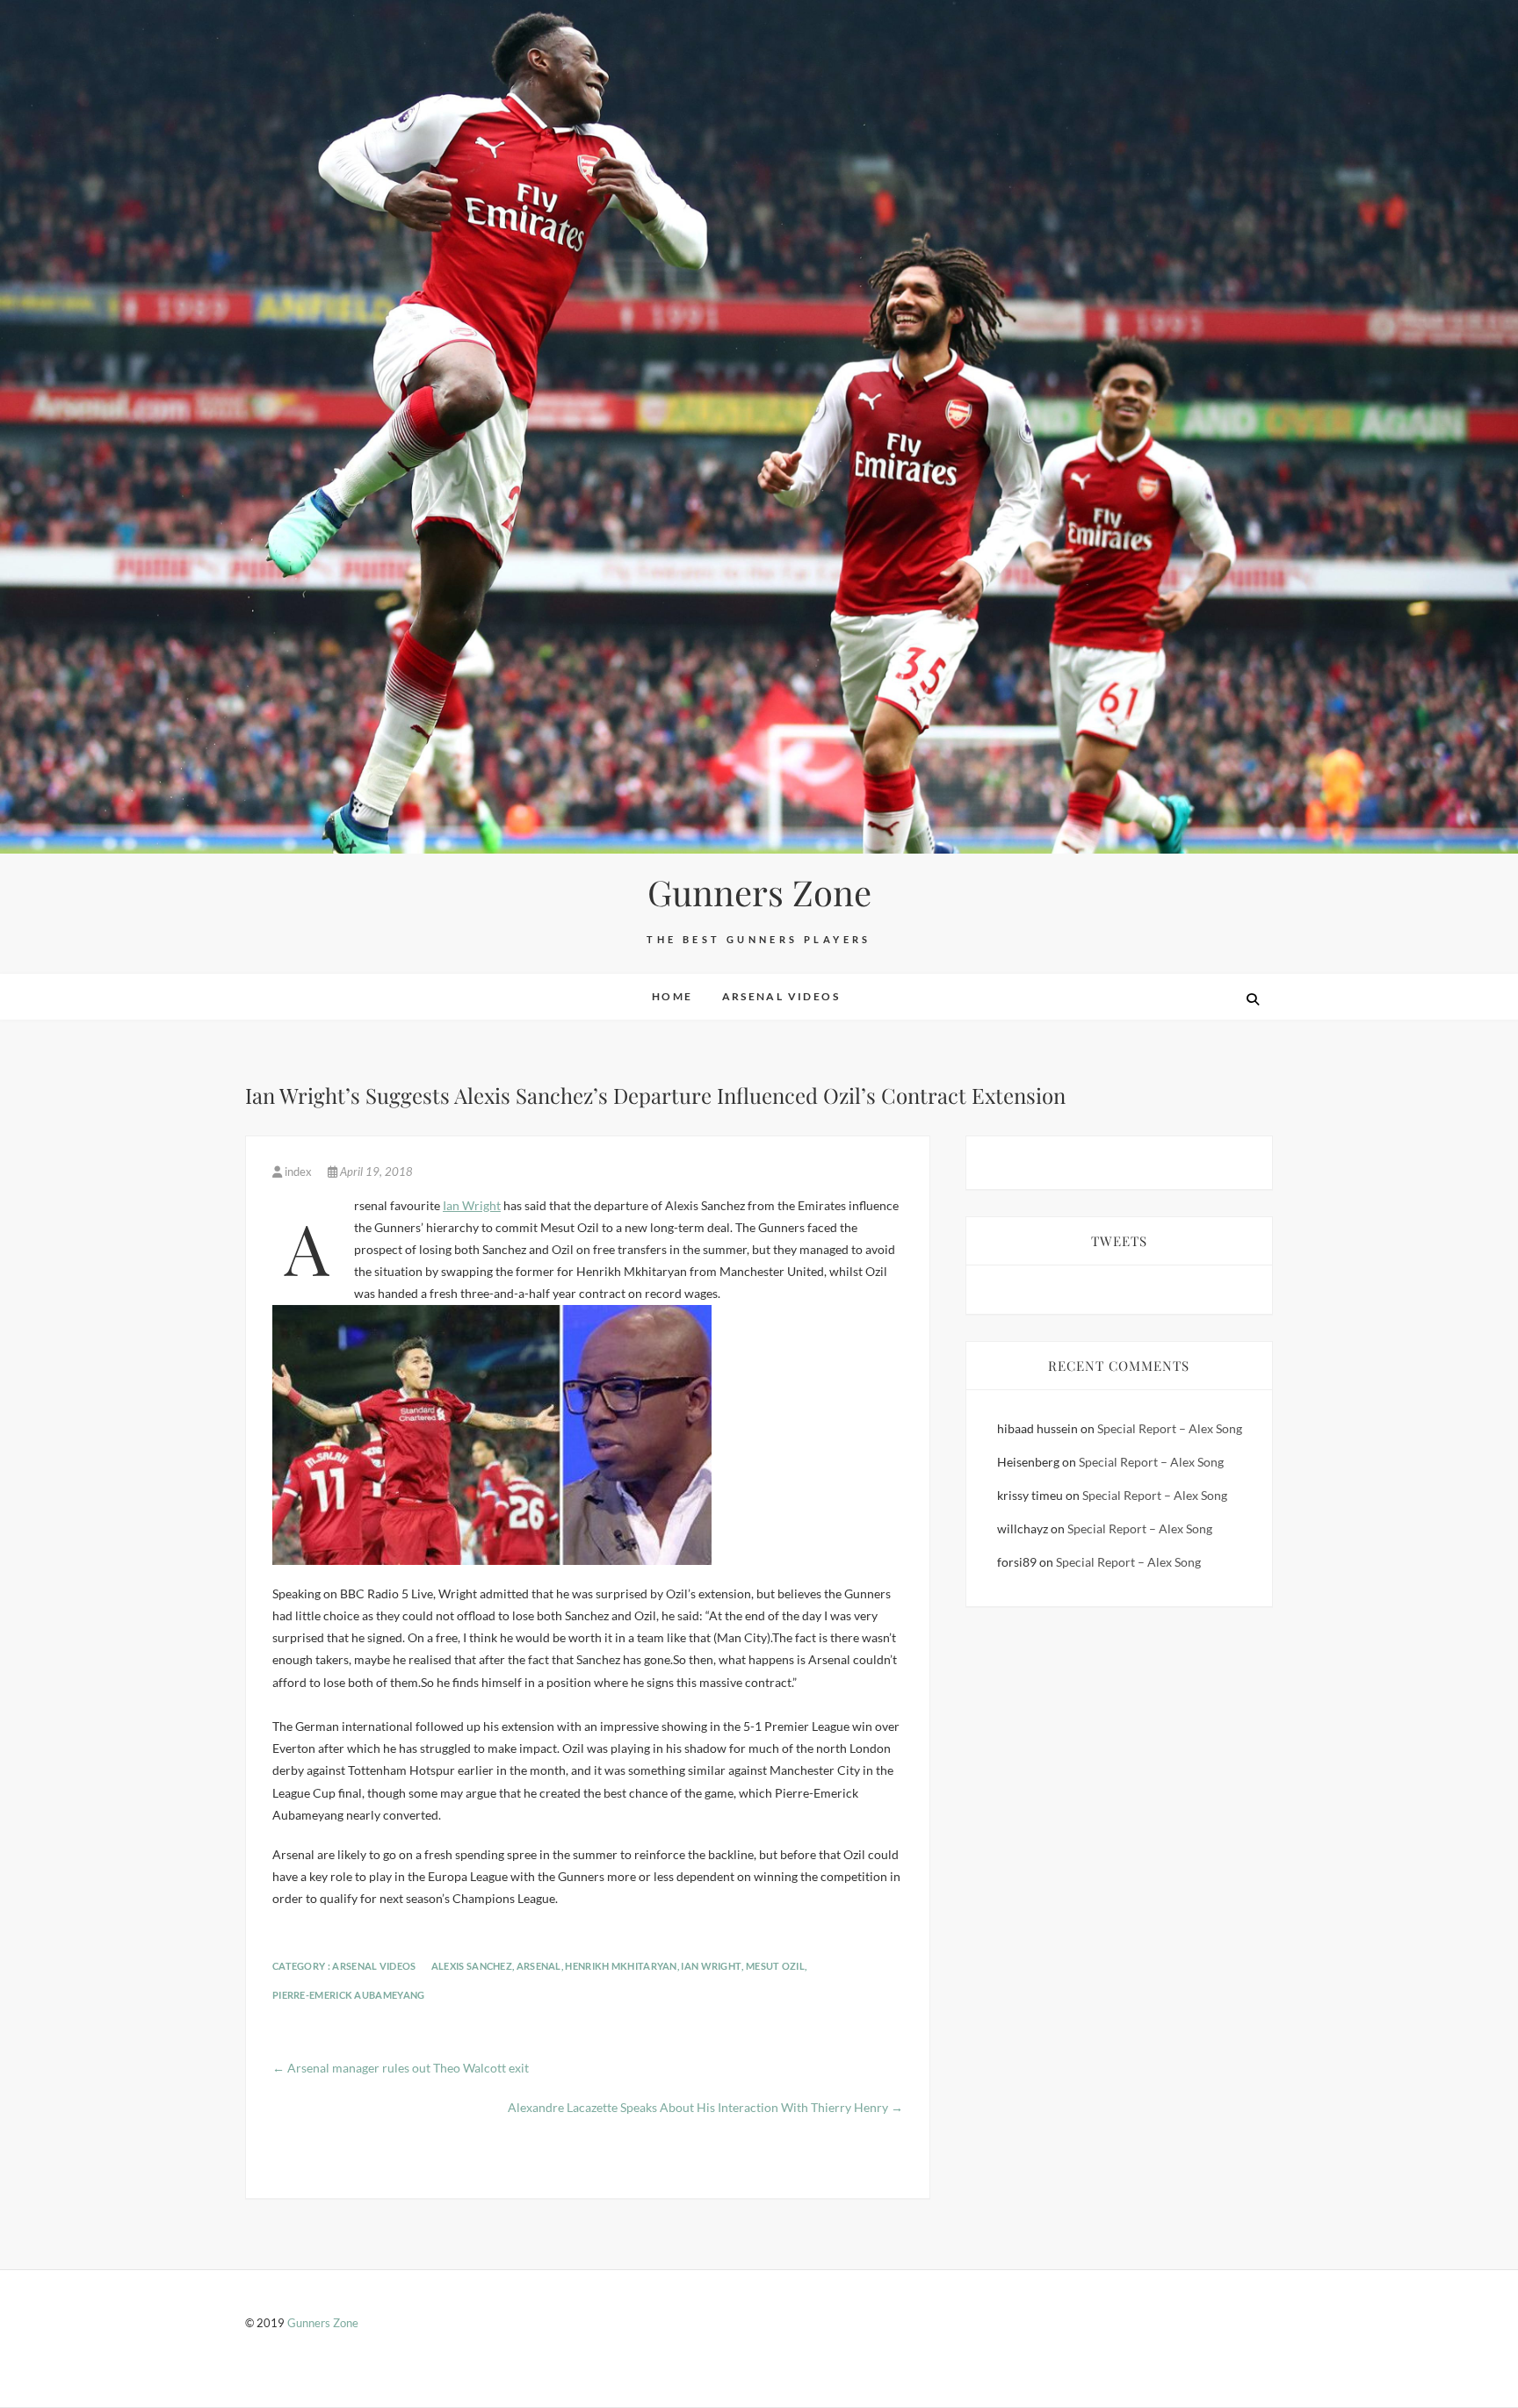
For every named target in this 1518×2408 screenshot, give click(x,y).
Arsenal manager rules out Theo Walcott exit (401, 2068)
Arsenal (539, 1966)
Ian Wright (472, 1205)
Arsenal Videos (781, 996)
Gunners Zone (759, 892)
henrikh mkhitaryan (621, 1966)
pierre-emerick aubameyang (349, 1995)
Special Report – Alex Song (1170, 1428)
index (298, 1172)
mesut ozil (775, 1966)
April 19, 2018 (375, 1172)
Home (672, 996)
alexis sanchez (472, 1966)
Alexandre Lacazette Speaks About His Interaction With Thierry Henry (705, 2107)
